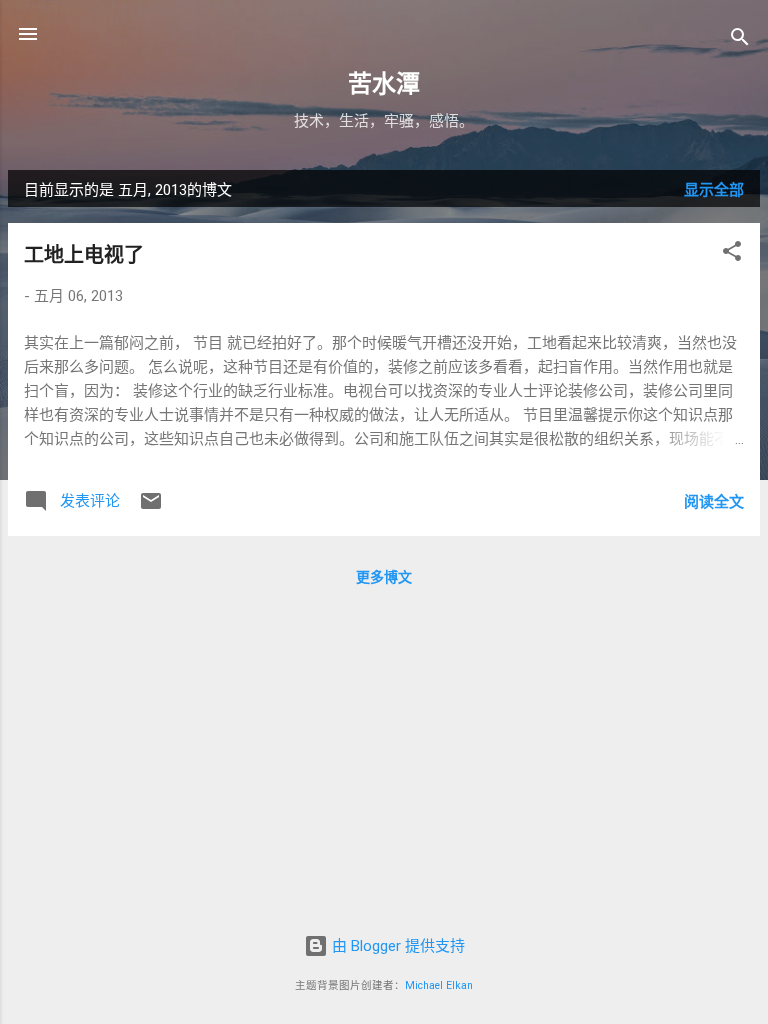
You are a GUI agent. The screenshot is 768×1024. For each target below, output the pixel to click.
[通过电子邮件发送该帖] (151, 508)
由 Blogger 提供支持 (396, 946)
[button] (732, 254)
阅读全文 (714, 502)
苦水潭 (384, 84)
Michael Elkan (439, 985)
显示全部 (714, 190)
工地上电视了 (84, 255)
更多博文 (384, 577)
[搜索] (740, 40)
